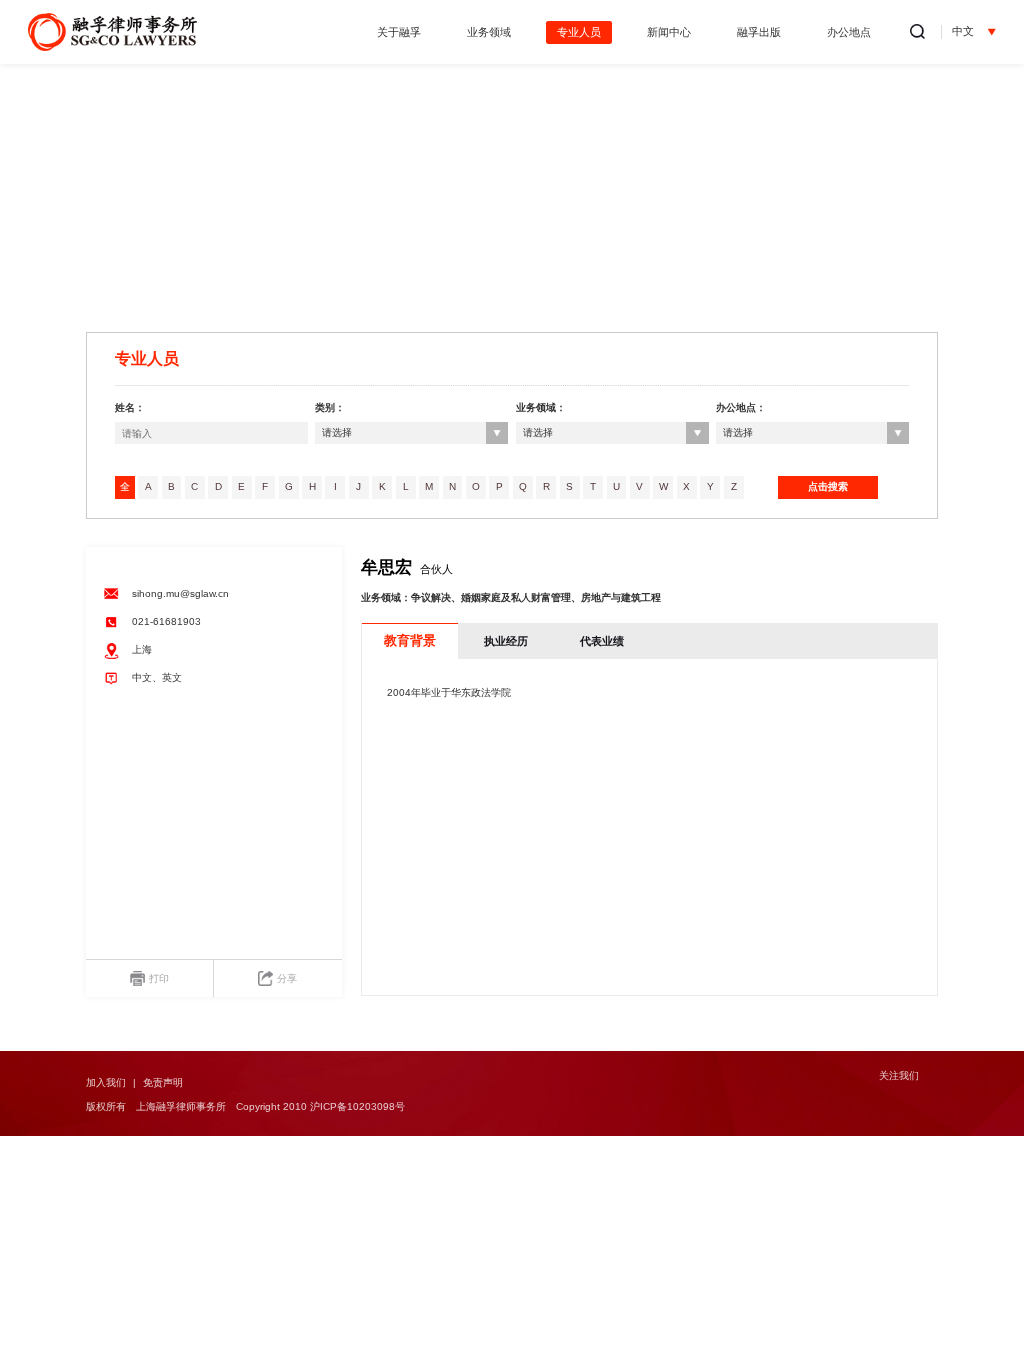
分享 (287, 978)
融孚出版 (759, 32)
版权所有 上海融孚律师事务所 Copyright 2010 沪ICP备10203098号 (245, 1106)
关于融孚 (399, 32)
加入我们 (106, 1082)
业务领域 (489, 32)
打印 (159, 978)
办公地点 (849, 32)
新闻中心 (669, 32)
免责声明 (163, 1082)
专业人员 (579, 32)
